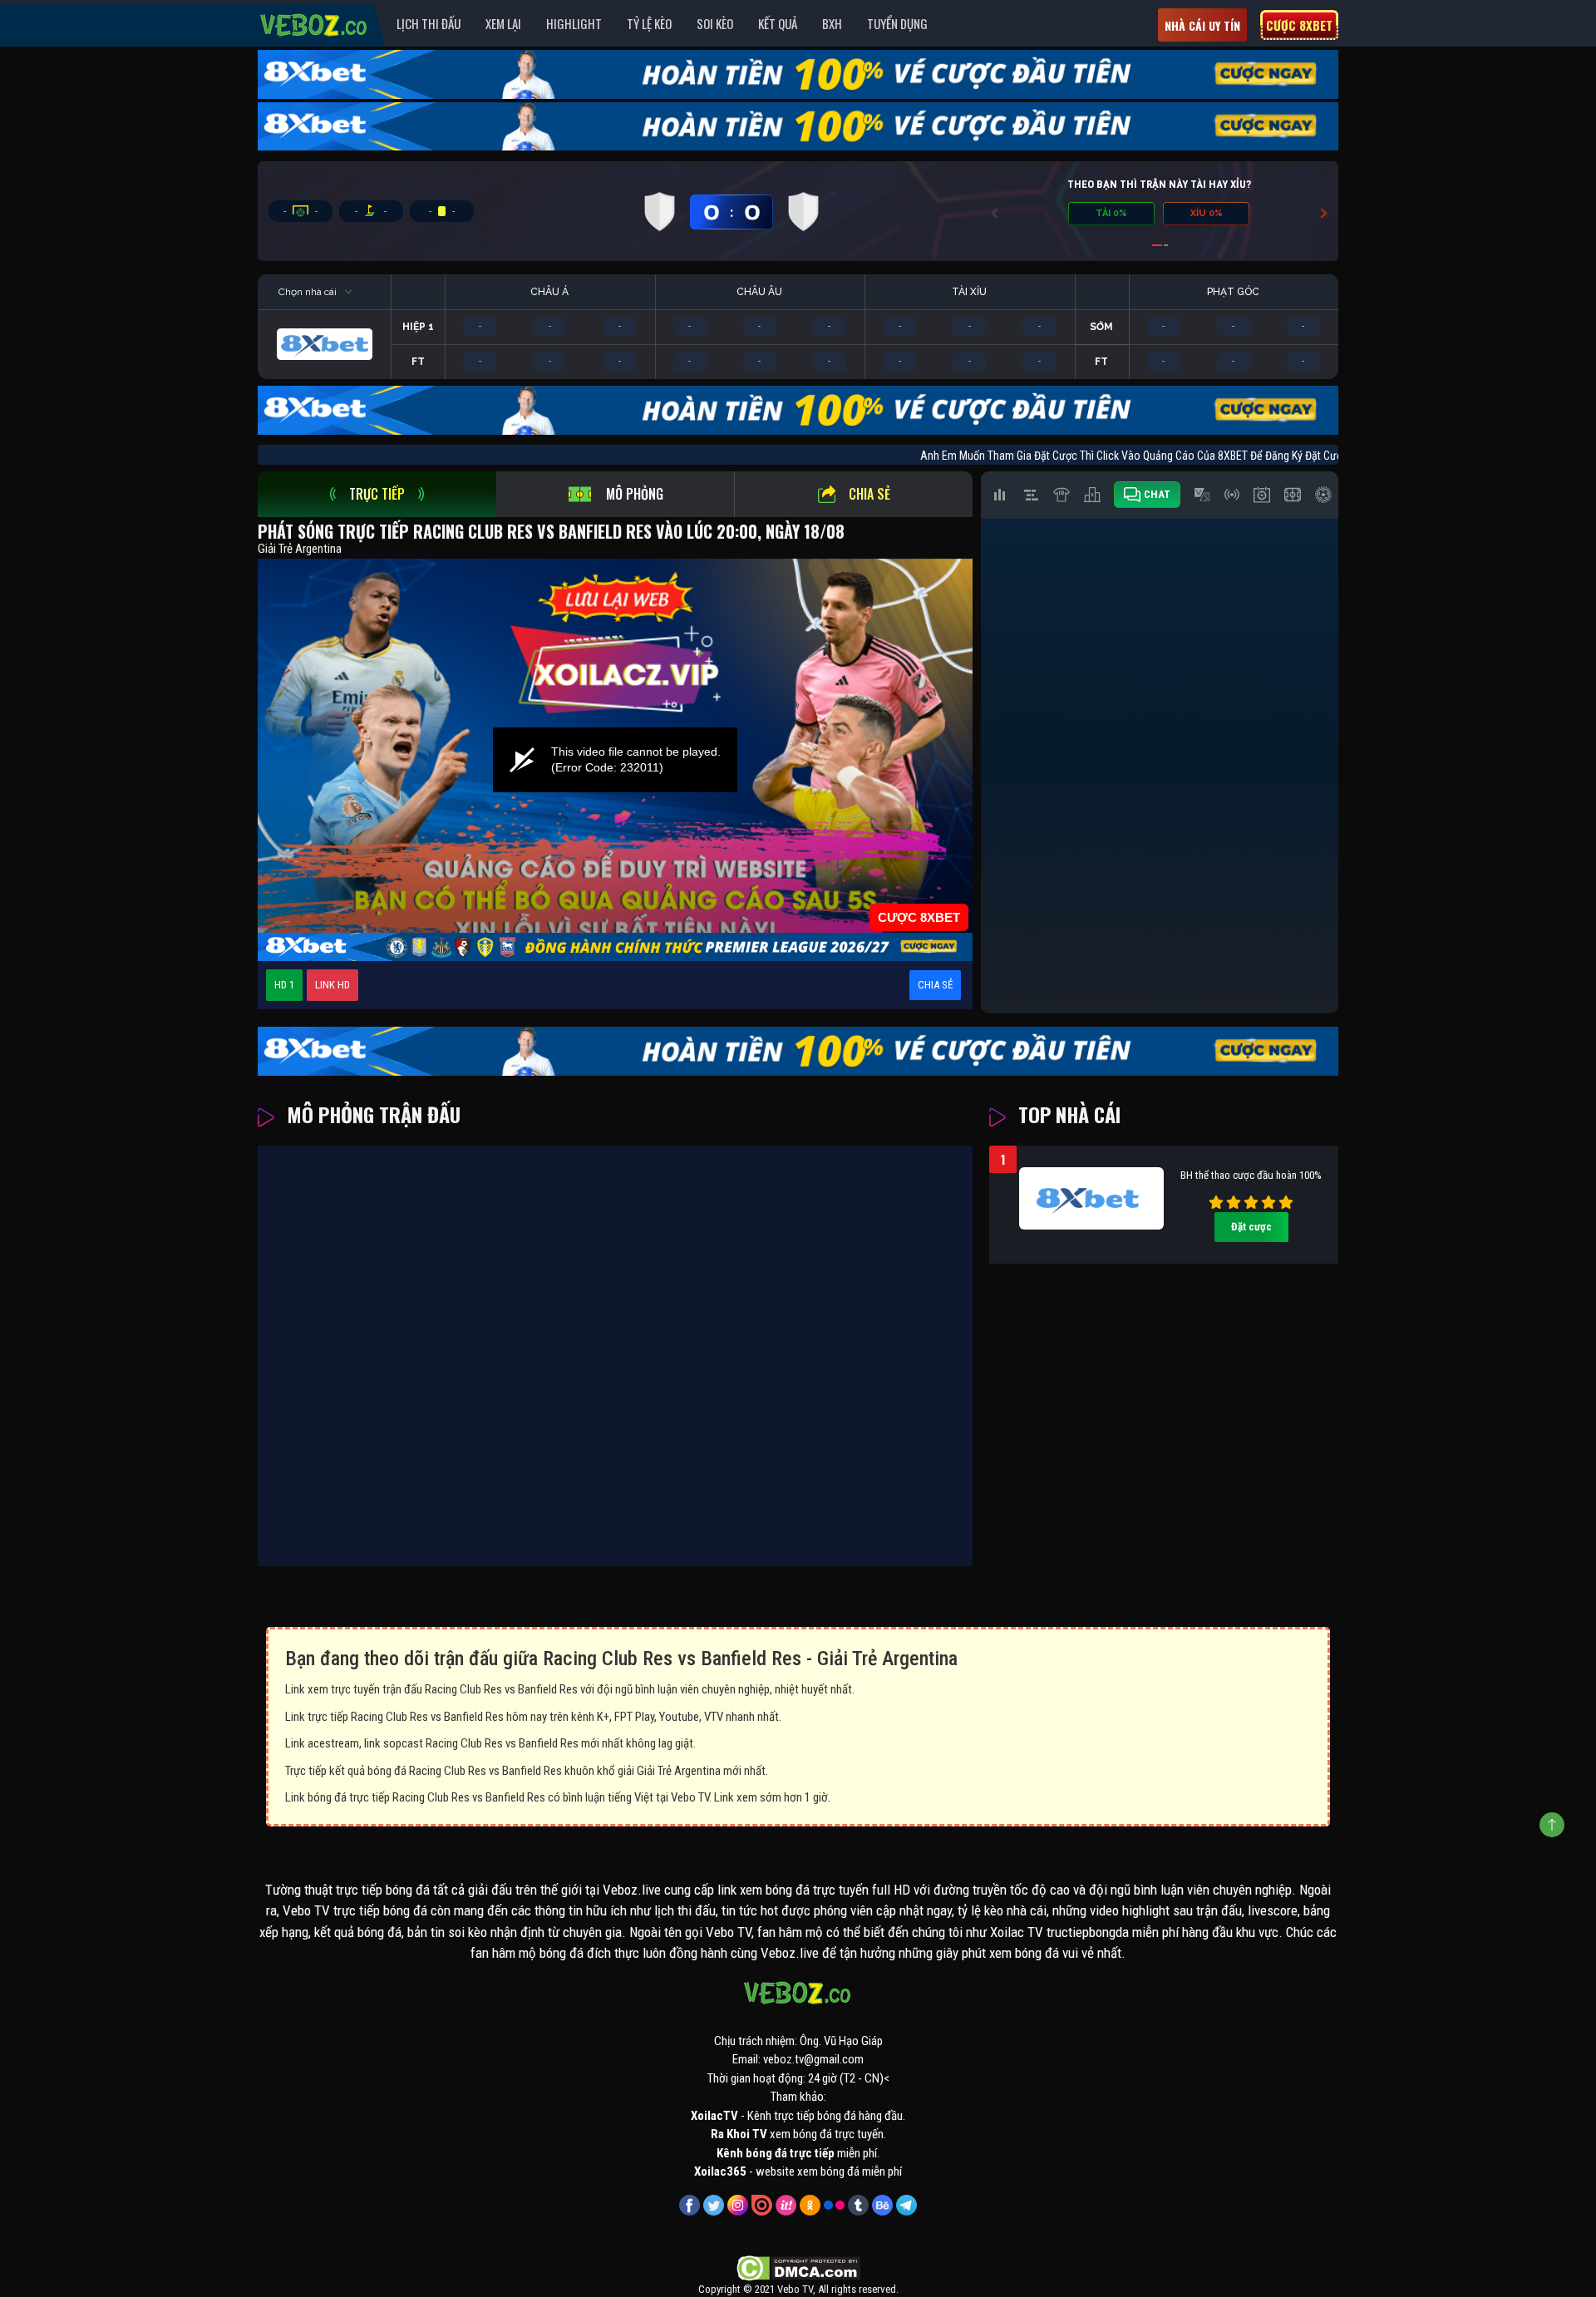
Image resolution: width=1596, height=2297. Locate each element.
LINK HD (332, 985)
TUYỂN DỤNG (897, 23)
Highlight (574, 23)
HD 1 (284, 985)
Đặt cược (1251, 1227)
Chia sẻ (869, 494)
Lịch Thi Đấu (429, 23)
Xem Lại (503, 23)
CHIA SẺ (935, 985)
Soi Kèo (715, 23)
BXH (832, 23)
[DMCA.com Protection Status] (798, 2267)
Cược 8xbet (1299, 25)
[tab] (377, 494)
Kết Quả (778, 23)
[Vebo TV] (314, 22)
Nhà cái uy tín (1202, 25)
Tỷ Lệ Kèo (649, 23)
